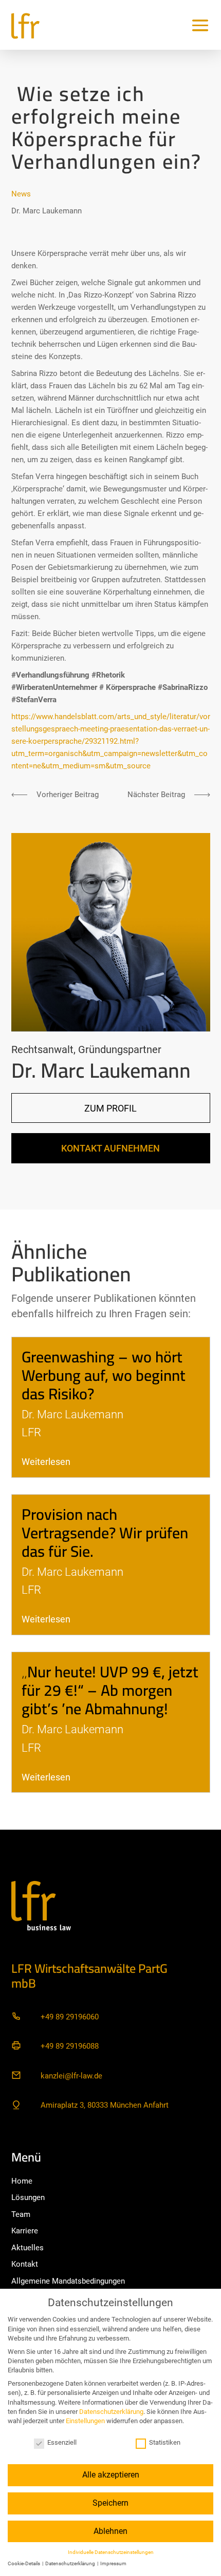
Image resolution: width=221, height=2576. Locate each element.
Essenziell (62, 2442)
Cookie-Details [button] (24, 2563)
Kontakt (25, 2264)
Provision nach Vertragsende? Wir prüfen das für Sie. (105, 1533)
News (21, 194)
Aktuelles (27, 2248)
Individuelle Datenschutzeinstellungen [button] (111, 2552)
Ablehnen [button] (110, 2531)
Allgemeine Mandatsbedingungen (68, 2281)
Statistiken (165, 2442)
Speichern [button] (110, 2503)
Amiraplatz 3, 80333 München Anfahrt (105, 2105)
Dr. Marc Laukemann (47, 211)
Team (21, 2214)
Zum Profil (110, 1108)
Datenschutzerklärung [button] (71, 2563)
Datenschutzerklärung (111, 2412)
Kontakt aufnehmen (110, 1148)
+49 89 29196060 (70, 2017)
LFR (31, 1432)
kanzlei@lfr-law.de (71, 2076)
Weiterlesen (46, 1462)
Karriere (25, 2231)
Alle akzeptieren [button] (111, 2475)
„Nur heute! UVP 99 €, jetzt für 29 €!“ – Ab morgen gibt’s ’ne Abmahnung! (110, 1690)
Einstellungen (85, 2421)
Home (22, 2181)
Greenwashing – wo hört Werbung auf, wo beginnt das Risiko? (104, 1375)
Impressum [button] (113, 2563)
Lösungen (28, 2197)
